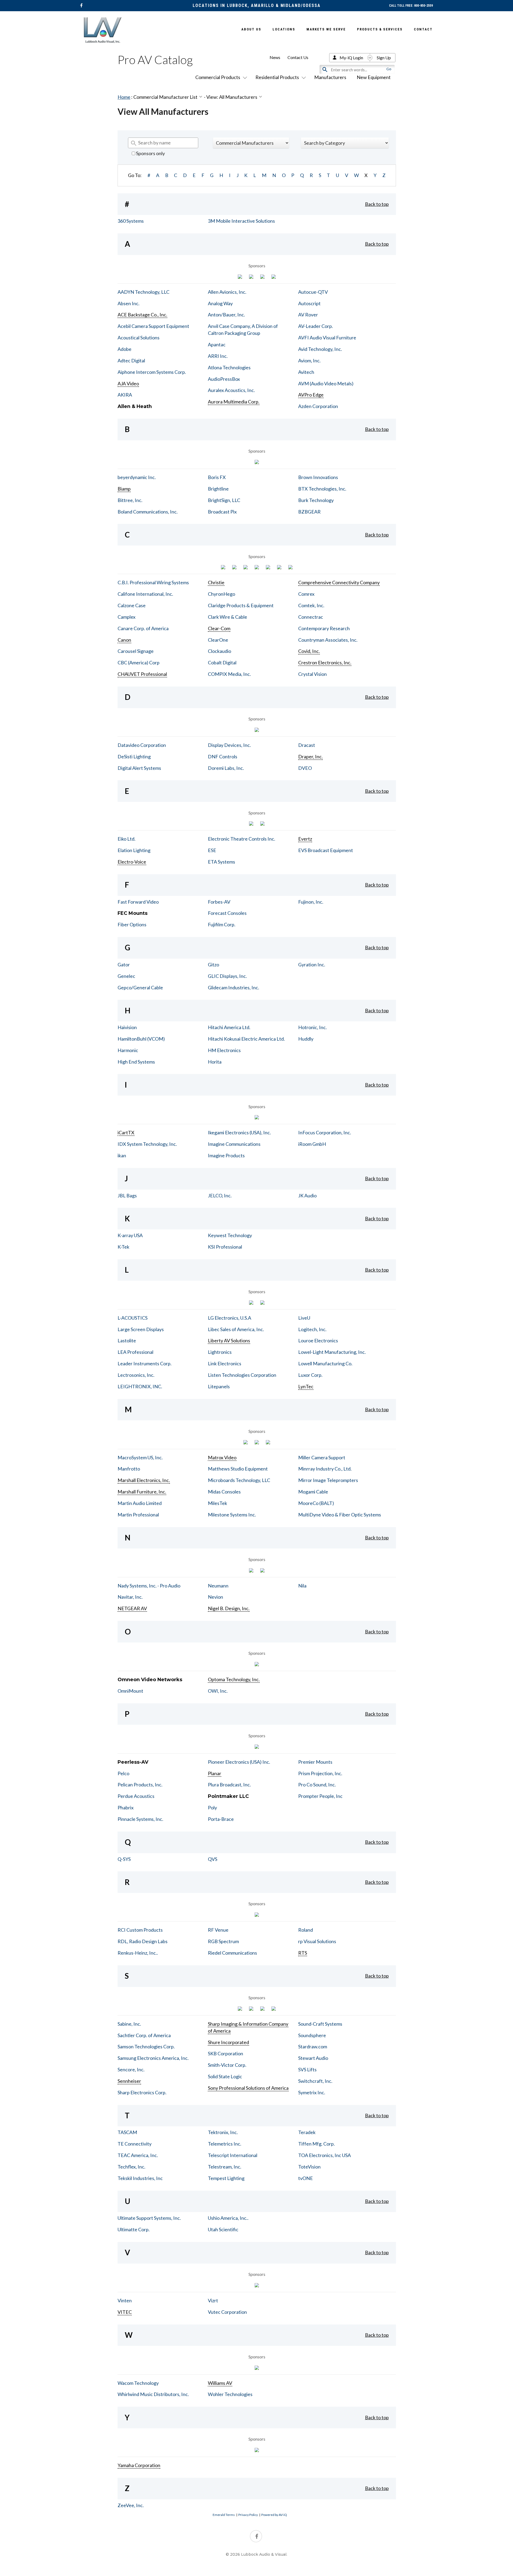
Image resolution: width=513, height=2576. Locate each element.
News (275, 57)
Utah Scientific (223, 2229)
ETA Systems (221, 862)
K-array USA (130, 1235)
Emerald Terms (224, 2515)
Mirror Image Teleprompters (328, 1480)
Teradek (307, 2132)
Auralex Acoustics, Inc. (231, 390)
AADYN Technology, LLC (143, 292)
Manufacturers (330, 77)
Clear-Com (219, 628)
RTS (303, 1953)
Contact (423, 29)
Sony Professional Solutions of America (248, 2088)
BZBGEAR (309, 512)
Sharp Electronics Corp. (142, 2092)
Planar (215, 1773)
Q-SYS (124, 1859)
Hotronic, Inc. (312, 1027)
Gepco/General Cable (140, 987)
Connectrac (311, 617)
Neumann (218, 1586)
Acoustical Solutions (139, 338)
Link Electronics (225, 1363)
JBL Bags (127, 1195)
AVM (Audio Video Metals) (326, 383)
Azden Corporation (318, 406)
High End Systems (136, 1062)
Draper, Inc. (310, 756)
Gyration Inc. (312, 964)
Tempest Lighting (226, 2178)
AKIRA (125, 395)
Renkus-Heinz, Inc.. (138, 1953)
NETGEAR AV (132, 1608)
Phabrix (126, 1807)
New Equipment (374, 77)
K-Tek (123, 1247)
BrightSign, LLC (224, 500)
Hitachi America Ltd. (229, 1027)
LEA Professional (135, 1352)
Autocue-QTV (313, 292)
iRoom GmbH (312, 1144)
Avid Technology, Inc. (320, 349)
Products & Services (380, 29)
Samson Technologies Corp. (146, 2046)
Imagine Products (226, 1155)
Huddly (306, 1039)
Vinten (125, 2300)
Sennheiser (129, 2081)
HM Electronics (224, 1050)
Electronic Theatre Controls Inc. (242, 839)
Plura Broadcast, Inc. (229, 1785)
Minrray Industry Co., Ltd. (325, 1469)
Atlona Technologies (229, 367)
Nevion (215, 1597)
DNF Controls (223, 756)
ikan (122, 1155)
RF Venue (218, 1930)
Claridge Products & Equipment (241, 605)
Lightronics (220, 1352)
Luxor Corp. (310, 1375)
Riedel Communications (232, 1953)
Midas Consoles (224, 1492)
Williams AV (220, 2383)
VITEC (125, 2312)
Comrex (306, 594)
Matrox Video (222, 1457)
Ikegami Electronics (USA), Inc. (239, 1132)
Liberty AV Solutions (229, 1340)
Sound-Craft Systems (320, 2024)
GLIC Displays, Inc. (227, 976)
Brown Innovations (318, 477)
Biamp (124, 489)
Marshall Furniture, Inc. (142, 1492)
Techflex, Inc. (131, 2167)
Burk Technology (316, 500)
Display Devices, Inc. (229, 745)
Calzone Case (132, 605)
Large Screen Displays (141, 1329)
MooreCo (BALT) (316, 1503)
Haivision (127, 1027)
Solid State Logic (225, 2076)
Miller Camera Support (322, 1457)
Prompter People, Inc (320, 1796)
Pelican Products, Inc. (140, 1785)
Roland (306, 1930)
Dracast (307, 745)
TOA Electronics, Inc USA (324, 2155)
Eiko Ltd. (127, 839)
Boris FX (217, 477)
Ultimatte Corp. (134, 2229)
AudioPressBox (224, 379)
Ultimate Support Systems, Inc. (149, 2218)
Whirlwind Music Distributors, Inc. (153, 2394)
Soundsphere (312, 2035)
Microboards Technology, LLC (239, 1480)
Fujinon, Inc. (311, 902)
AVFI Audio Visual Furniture (327, 338)
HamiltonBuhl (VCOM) (141, 1039)
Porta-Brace (221, 1819)
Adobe (125, 349)
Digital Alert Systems (139, 768)
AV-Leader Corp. (316, 326)
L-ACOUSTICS (133, 1318)
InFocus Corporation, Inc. (325, 1132)
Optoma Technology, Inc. (234, 1679)
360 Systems (131, 221)
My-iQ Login (351, 58)
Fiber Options (132, 924)
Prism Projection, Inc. (320, 1773)
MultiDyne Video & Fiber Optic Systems (340, 1515)
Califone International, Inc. (145, 594)
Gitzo (213, 964)
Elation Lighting (134, 850)
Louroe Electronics (318, 1340)
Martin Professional (138, 1515)
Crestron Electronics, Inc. (325, 662)
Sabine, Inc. (129, 2024)
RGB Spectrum (223, 1941)
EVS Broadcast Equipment (326, 850)
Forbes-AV (219, 902)
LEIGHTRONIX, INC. (140, 1386)
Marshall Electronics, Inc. (144, 1480)
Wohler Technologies (230, 2394)
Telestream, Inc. (225, 2167)
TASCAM (127, 2132)
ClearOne (218, 640)
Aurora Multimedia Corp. (234, 402)
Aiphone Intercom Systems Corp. (152, 372)
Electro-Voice (132, 862)
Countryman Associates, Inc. (328, 640)
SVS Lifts (307, 2069)
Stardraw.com (313, 2046)
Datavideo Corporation (142, 745)
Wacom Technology (138, 2383)
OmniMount (130, 1691)
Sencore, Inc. (131, 2069)
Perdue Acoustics (136, 1796)
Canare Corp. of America (143, 628)
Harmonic (128, 1050)
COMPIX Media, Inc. (229, 674)
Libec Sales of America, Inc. (236, 1329)
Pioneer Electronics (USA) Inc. (239, 1762)
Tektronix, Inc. (223, 2132)
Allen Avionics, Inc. (227, 292)
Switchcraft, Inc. (315, 2081)
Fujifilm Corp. (222, 924)
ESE (212, 850)
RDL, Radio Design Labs (143, 1941)
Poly (212, 1807)
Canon (124, 640)
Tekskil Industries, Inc (140, 2178)
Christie (216, 582)
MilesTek (217, 1503)
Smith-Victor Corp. (227, 2065)
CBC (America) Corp (139, 662)
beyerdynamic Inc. (137, 477)
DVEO (305, 768)
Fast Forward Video (138, 902)
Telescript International (233, 2155)
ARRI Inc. (218, 356)
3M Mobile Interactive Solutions (241, 221)
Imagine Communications (234, 1144)
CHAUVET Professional (142, 674)
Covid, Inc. (309, 651)
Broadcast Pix (222, 512)
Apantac (217, 344)
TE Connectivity (135, 2144)
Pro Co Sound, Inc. (317, 1785)
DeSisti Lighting (134, 756)
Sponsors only (150, 153)
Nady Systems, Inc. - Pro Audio (149, 1586)
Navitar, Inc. (130, 1597)
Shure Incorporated (228, 2042)
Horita (215, 1062)
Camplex (127, 617)
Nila (302, 1586)
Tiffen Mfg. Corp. (316, 2144)
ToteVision (309, 2167)
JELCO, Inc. (220, 1195)
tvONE (306, 2178)
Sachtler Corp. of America (144, 2035)
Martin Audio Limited (140, 1503)
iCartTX (126, 1132)
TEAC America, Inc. (138, 2155)
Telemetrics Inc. (225, 2144)
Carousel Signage (136, 651)
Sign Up (384, 58)
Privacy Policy (248, 2515)
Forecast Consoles (227, 913)
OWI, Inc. (218, 1691)
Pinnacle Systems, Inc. (140, 1819)
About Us (251, 29)
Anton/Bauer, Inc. (226, 315)
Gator (124, 964)
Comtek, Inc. (311, 605)
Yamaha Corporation (139, 2465)
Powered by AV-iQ (274, 2515)
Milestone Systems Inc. (232, 1515)
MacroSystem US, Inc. (140, 1457)
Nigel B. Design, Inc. (229, 1608)
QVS (213, 1859)
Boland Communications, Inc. (148, 512)
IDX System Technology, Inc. (147, 1144)
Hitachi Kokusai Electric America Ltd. (246, 1039)
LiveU (304, 1318)
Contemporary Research (324, 628)
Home (124, 97)
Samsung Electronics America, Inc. (153, 2058)
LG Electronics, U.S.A (230, 1318)
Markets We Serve (326, 29)
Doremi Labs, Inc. (226, 768)
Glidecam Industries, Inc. (234, 987)
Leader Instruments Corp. (145, 1363)
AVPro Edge (311, 395)
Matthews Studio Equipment (238, 1469)
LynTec (306, 1386)
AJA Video (128, 383)
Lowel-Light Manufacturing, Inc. (332, 1352)
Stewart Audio (313, 2058)
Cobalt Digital (222, 662)
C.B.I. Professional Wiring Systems (153, 582)
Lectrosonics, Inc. (136, 1375)
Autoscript (309, 303)
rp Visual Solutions (317, 1941)
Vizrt (213, 2300)
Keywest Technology (230, 1235)
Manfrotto (129, 1469)
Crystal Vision (312, 674)
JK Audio (307, 1195)
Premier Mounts (315, 1762)
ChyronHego (221, 594)
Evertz (305, 839)
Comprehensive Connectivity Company (339, 582)
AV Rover (308, 315)
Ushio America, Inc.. (228, 2218)
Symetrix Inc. (312, 2092)
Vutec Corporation (227, 2312)
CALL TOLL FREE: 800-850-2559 (411, 6)
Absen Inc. (129, 303)
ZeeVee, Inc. (131, 2505)
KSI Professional (225, 1247)
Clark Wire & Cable (228, 617)
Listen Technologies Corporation (242, 1375)
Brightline (218, 489)
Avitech (306, 372)
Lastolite (127, 1340)
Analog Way (220, 303)
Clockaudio (219, 651)
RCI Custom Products (140, 1930)
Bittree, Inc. (130, 500)
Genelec (126, 976)
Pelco (123, 1773)
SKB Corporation (226, 2053)
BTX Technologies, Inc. (322, 489)
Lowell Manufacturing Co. (325, 1363)
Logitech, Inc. (312, 1329)
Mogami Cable (313, 1492)
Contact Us (298, 57)
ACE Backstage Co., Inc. (142, 315)
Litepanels (219, 1386)
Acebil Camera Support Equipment (153, 326)
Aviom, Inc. (309, 360)
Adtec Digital (131, 360)
